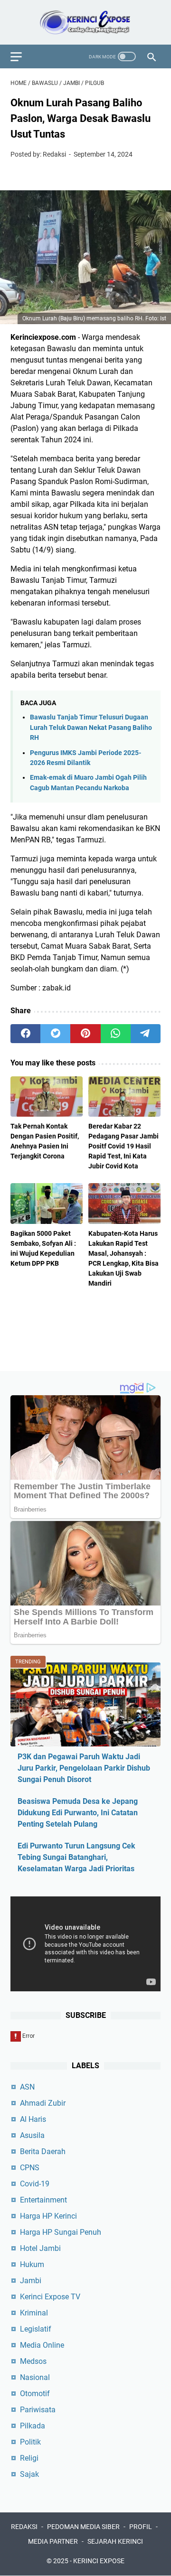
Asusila (32, 2135)
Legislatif (36, 2329)
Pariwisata (38, 2410)
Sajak (29, 2474)
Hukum (32, 2264)
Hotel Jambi (40, 2248)
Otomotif (35, 2394)
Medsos (33, 2361)
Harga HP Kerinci (48, 2216)
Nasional (35, 2377)
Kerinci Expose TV (50, 2297)
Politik (30, 2442)
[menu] (22, 56)
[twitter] (55, 1034)
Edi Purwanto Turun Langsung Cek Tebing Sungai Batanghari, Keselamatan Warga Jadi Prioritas (76, 1857)
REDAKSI (24, 2527)
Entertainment (43, 2200)
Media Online (42, 2345)
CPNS (30, 2168)
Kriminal (34, 2313)
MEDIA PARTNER (53, 2541)
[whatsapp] (116, 1034)
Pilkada (33, 2426)
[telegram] (146, 1034)
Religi (29, 2458)
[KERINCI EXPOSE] (85, 22)
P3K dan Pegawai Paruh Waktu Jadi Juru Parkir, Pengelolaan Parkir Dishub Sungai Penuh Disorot (84, 1768)
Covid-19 (35, 2184)
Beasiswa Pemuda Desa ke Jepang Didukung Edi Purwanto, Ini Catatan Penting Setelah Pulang (78, 1813)
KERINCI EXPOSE (99, 2561)
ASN (27, 2087)
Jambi (31, 2281)
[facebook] (25, 1034)
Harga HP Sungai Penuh (61, 2232)
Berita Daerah (43, 2151)
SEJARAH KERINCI (115, 2541)
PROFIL (141, 2527)
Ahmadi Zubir (43, 2103)
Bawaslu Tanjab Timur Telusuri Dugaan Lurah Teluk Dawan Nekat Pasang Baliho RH (91, 728)
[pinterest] (85, 1034)
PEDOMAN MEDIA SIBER (83, 2527)
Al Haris (33, 2119)
